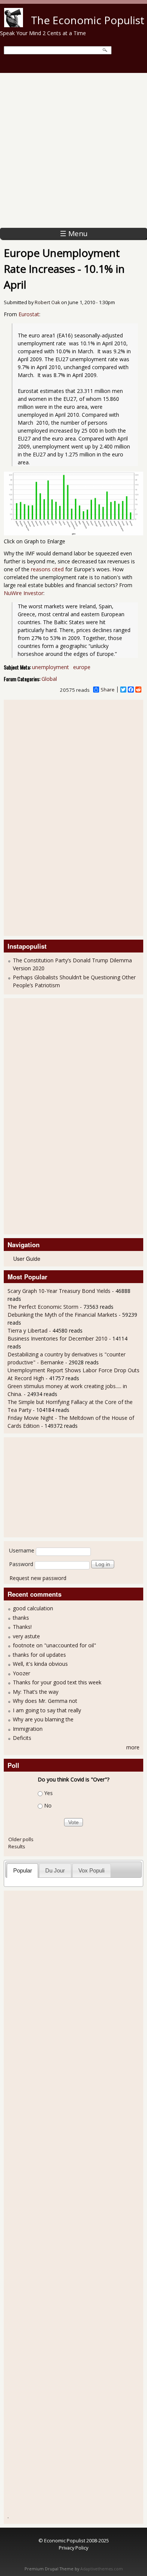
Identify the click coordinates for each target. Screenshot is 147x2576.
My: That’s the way (36, 1692)
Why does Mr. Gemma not (45, 1701)
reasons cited (47, 569)
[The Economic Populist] (14, 25)
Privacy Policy (73, 2548)
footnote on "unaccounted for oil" (54, 1645)
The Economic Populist (88, 20)
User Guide (27, 1259)
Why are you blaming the (43, 1719)
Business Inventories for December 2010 (57, 1338)
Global (49, 679)
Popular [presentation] (23, 1870)
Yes (48, 1793)
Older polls (21, 1839)
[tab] (22, 1870)
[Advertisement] (73, 150)
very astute (26, 1636)
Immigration (28, 1729)
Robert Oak (47, 302)
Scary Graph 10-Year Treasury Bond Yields (59, 1291)
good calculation (33, 1608)
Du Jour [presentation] (55, 1870)
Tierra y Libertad (28, 1331)
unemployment (51, 667)
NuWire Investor (24, 593)
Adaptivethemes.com (102, 2569)
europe (82, 667)
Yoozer (21, 1673)
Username (22, 1550)
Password (21, 1564)
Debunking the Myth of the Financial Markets (62, 1315)
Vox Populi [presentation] (91, 1870)
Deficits (22, 1738)
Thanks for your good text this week (57, 1682)
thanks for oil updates (39, 1655)
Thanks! (22, 1627)
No (48, 1805)
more (133, 1747)
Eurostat (29, 314)
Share (108, 690)
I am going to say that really (47, 1710)
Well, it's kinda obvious (40, 1664)
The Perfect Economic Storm (43, 1307)
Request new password (38, 1578)
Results (17, 1846)
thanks (21, 1618)
